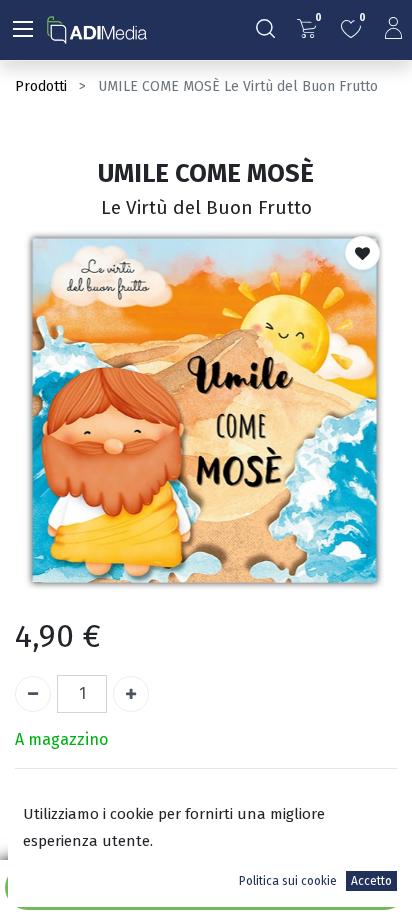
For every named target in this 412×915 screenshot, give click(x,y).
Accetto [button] (371, 881)
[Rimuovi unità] (33, 694)
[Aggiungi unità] (131, 694)
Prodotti (41, 86)
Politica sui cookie (288, 881)
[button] (362, 253)
